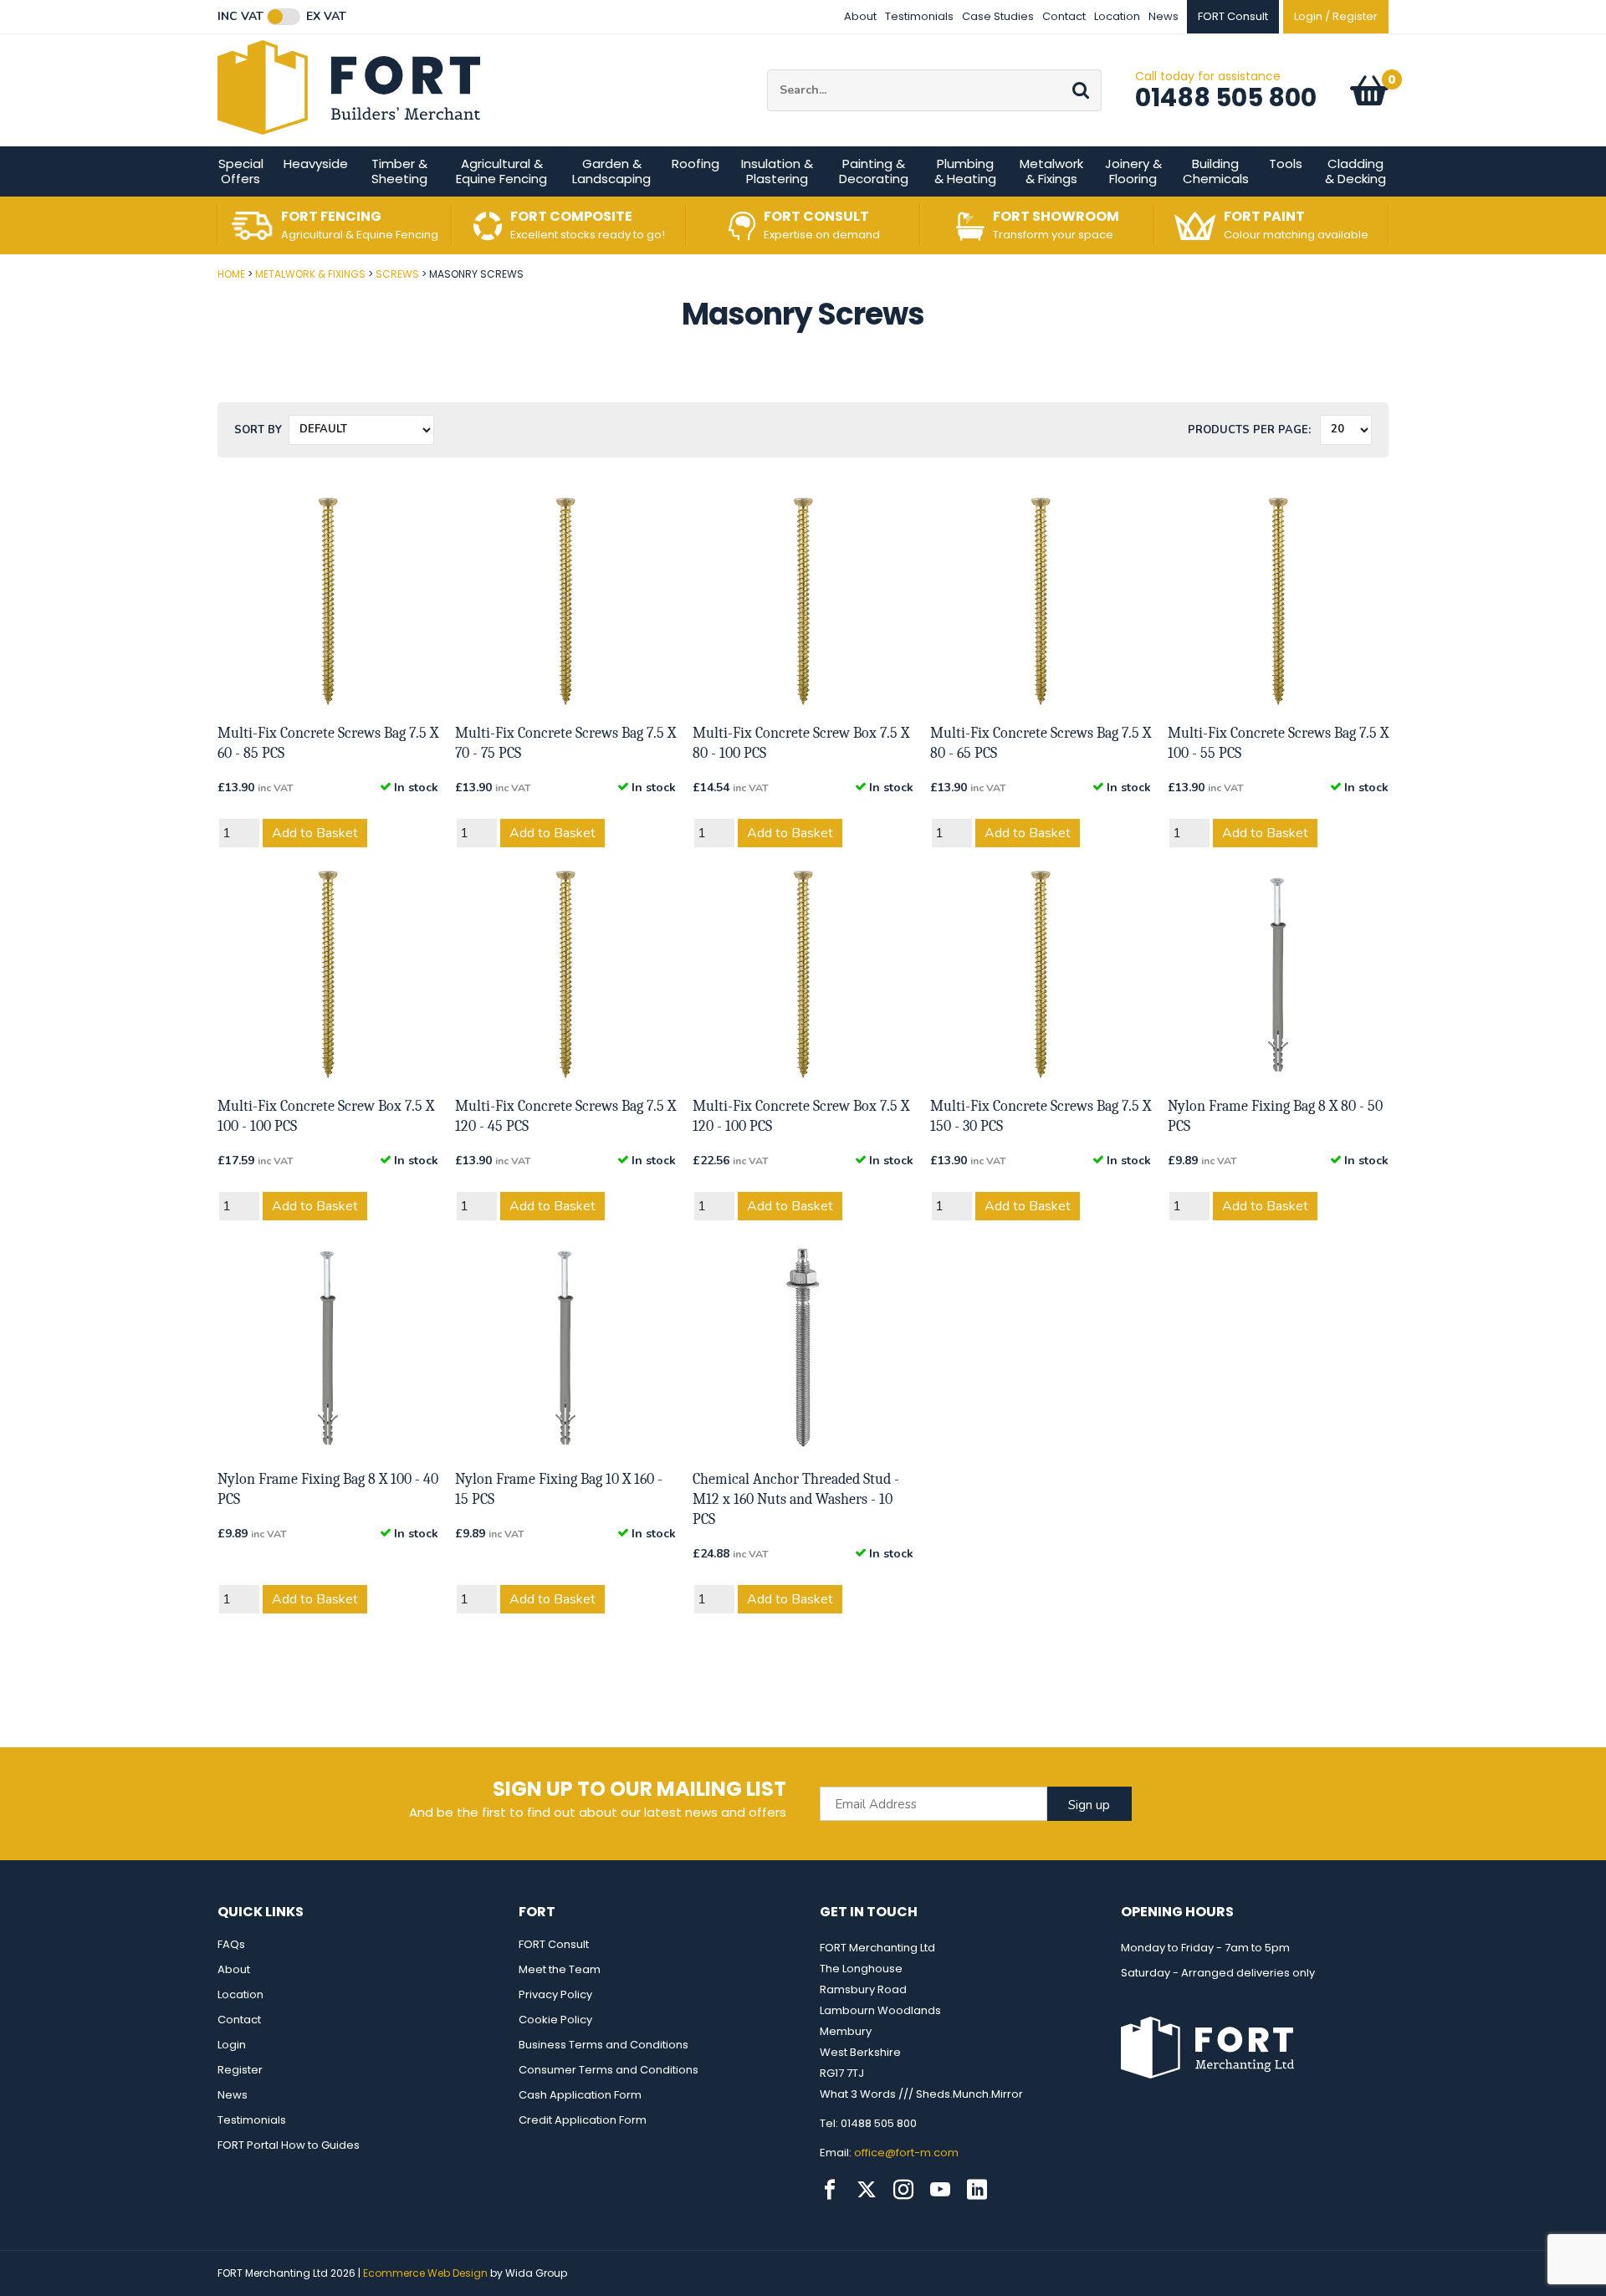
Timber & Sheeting (399, 171)
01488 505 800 (1226, 97)
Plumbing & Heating (965, 171)
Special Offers (241, 171)
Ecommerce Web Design (425, 2273)
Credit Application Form (583, 2120)
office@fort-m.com (906, 2153)
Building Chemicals (1216, 171)
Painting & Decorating (874, 171)
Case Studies (998, 16)
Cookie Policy (555, 2020)
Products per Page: (1249, 430)
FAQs (231, 1944)
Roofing (696, 164)
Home (231, 274)
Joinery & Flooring (1133, 171)
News (1164, 16)
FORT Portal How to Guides (289, 2145)
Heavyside (316, 164)
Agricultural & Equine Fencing (501, 171)
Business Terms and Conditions (604, 2045)
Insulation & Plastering (777, 171)
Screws (397, 274)
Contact (1064, 16)
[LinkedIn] (977, 2190)
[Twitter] (867, 2190)
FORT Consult (554, 1944)
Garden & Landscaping (611, 171)
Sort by (258, 430)
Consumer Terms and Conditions (609, 2070)
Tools (1286, 164)
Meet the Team (560, 1969)
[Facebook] (830, 2190)
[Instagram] (903, 2190)
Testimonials (919, 16)
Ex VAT (326, 17)
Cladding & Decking (1355, 171)
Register (240, 2070)
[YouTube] (940, 2190)
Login (232, 2045)
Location (1117, 16)
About (860, 16)
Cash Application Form (580, 2095)
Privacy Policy (555, 1994)
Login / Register (1336, 16)
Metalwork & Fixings (1051, 171)
